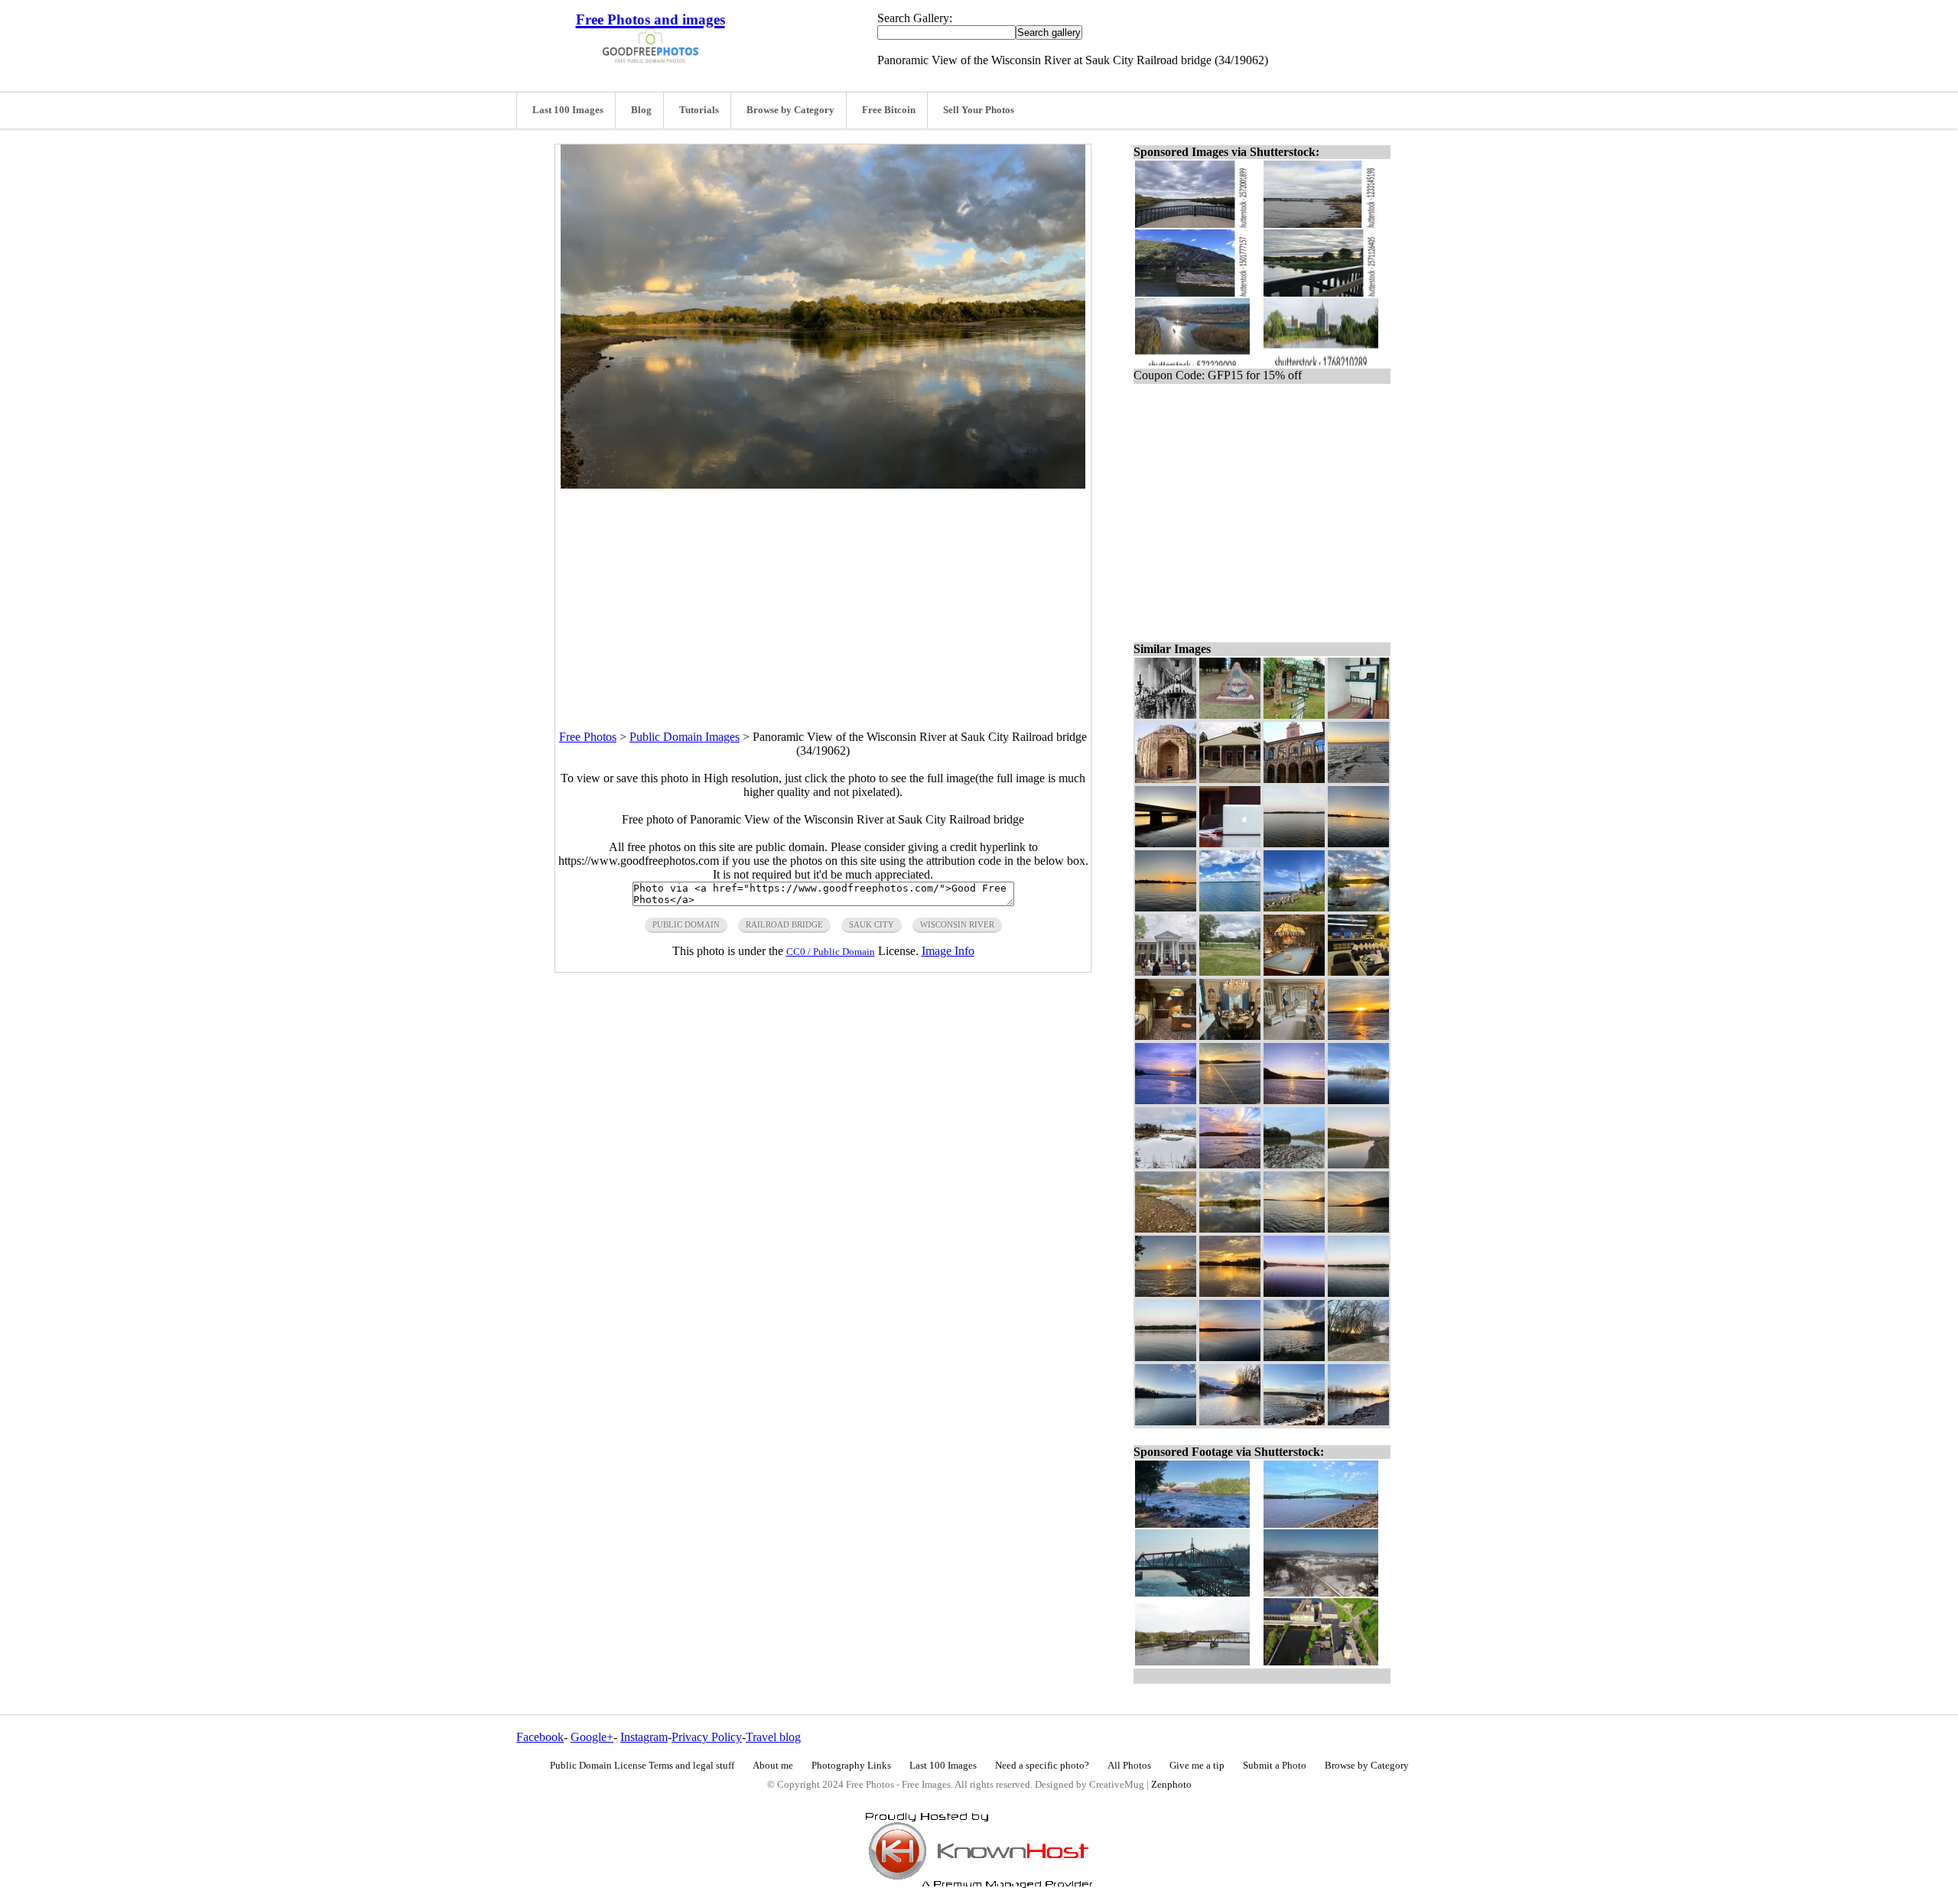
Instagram (644, 1737)
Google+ (592, 1737)
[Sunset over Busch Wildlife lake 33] (1294, 1357)
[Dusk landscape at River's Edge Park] (1358, 1164)
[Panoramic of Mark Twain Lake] (1294, 843)
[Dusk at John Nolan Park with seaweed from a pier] (1358, 779)
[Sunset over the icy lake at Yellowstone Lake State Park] (1294, 1100)
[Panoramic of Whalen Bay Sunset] (1294, 1228)
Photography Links (851, 1766)
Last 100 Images (568, 110)
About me (773, 1766)
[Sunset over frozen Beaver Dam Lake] (1166, 1100)
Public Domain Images (685, 737)
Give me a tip (1197, 1766)
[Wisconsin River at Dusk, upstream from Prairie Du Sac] (1166, 1357)
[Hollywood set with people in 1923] (1166, 715)
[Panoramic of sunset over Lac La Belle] (1358, 843)
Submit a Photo (1275, 1766)
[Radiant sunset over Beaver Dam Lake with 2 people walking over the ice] (1358, 1036)
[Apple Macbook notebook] (1230, 843)
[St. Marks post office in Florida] (1230, 779)
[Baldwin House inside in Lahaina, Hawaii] (1358, 715)
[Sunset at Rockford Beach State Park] (1358, 1357)
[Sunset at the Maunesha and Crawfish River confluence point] (1358, 907)
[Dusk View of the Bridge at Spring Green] (1166, 843)
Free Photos (588, 737)
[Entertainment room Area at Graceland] (1358, 971)
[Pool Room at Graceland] (1294, 971)
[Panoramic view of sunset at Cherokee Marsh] (1230, 1357)
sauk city (872, 924)
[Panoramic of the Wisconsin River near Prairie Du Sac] (1358, 1293)
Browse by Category (790, 110)
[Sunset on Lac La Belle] (1166, 907)
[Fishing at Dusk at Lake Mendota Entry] (1294, 1293)
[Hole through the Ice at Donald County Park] (1166, 1164)
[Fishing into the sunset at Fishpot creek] (1230, 1421)
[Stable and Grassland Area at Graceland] (1230, 971)
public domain (686, 924)
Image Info (948, 951)
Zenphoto (1171, 1785)
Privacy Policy (707, 1737)
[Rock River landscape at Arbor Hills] (1358, 1100)
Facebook (540, 1737)
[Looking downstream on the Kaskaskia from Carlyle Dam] (1358, 1421)
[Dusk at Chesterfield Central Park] (1166, 1421)
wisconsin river (957, 924)
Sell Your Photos (979, 110)
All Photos (1129, 1766)
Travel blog (773, 1737)
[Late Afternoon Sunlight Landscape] (1166, 1228)
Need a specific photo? (1042, 1766)
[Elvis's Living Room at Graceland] (1294, 1036)
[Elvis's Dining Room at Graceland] (1230, 1036)
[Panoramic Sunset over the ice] (1230, 1100)
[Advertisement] (823, 596)
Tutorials (699, 110)
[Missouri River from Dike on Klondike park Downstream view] (1230, 1164)
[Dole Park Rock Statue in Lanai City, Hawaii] (1230, 715)
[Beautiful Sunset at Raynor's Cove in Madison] (1166, 1293)
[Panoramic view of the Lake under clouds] (1230, 907)
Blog (641, 110)
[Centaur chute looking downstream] (1294, 1164)
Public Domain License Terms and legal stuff (642, 1766)
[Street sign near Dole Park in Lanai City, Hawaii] (1294, 715)
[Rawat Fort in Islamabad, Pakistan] (1166, 779)
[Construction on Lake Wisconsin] (1294, 907)
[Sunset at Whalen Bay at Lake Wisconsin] (1358, 1228)
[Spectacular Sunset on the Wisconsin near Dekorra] (1230, 1293)
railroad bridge (784, 924)
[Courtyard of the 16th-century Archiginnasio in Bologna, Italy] (1294, 779)
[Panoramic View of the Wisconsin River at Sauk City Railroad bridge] (1230, 1228)
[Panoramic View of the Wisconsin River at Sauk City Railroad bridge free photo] (823, 484)
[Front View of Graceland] (1166, 971)
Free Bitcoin (889, 110)
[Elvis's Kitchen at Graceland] (1166, 1036)
